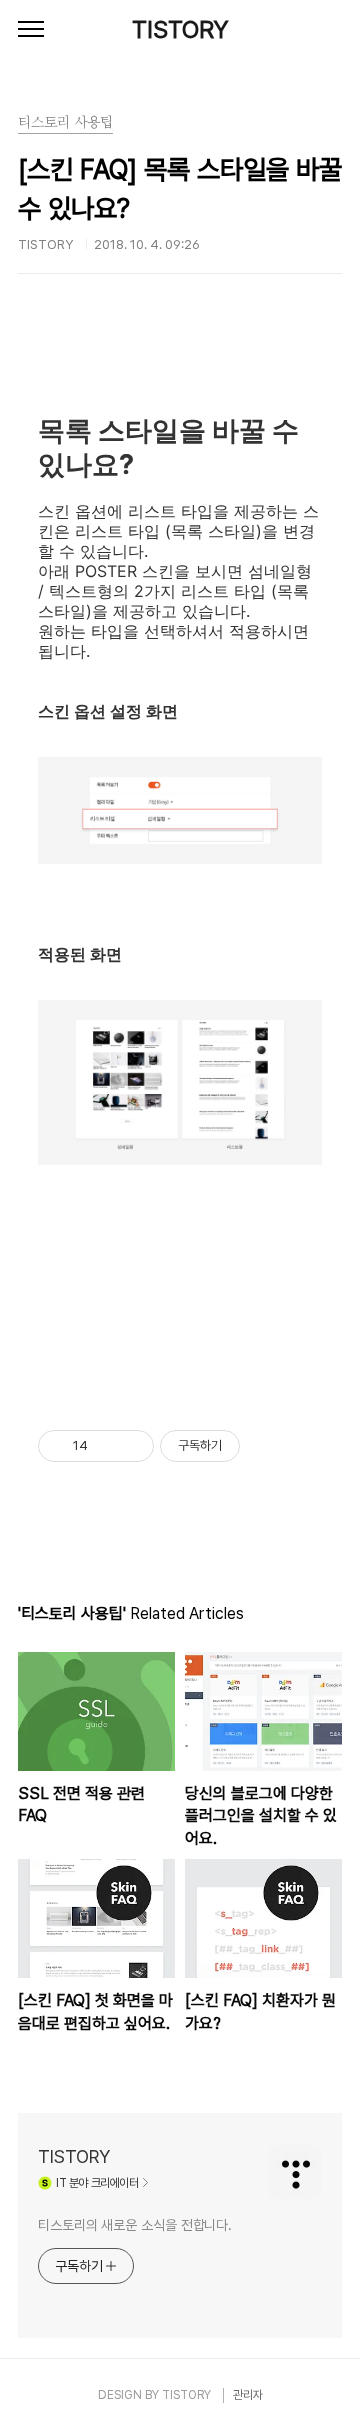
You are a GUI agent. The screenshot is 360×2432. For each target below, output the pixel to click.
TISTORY (180, 29)
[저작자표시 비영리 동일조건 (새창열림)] (267, 1446)
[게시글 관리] (131, 1446)
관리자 (248, 2395)
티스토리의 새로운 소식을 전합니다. (135, 2225)
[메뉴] (31, 30)
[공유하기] (106, 1446)
